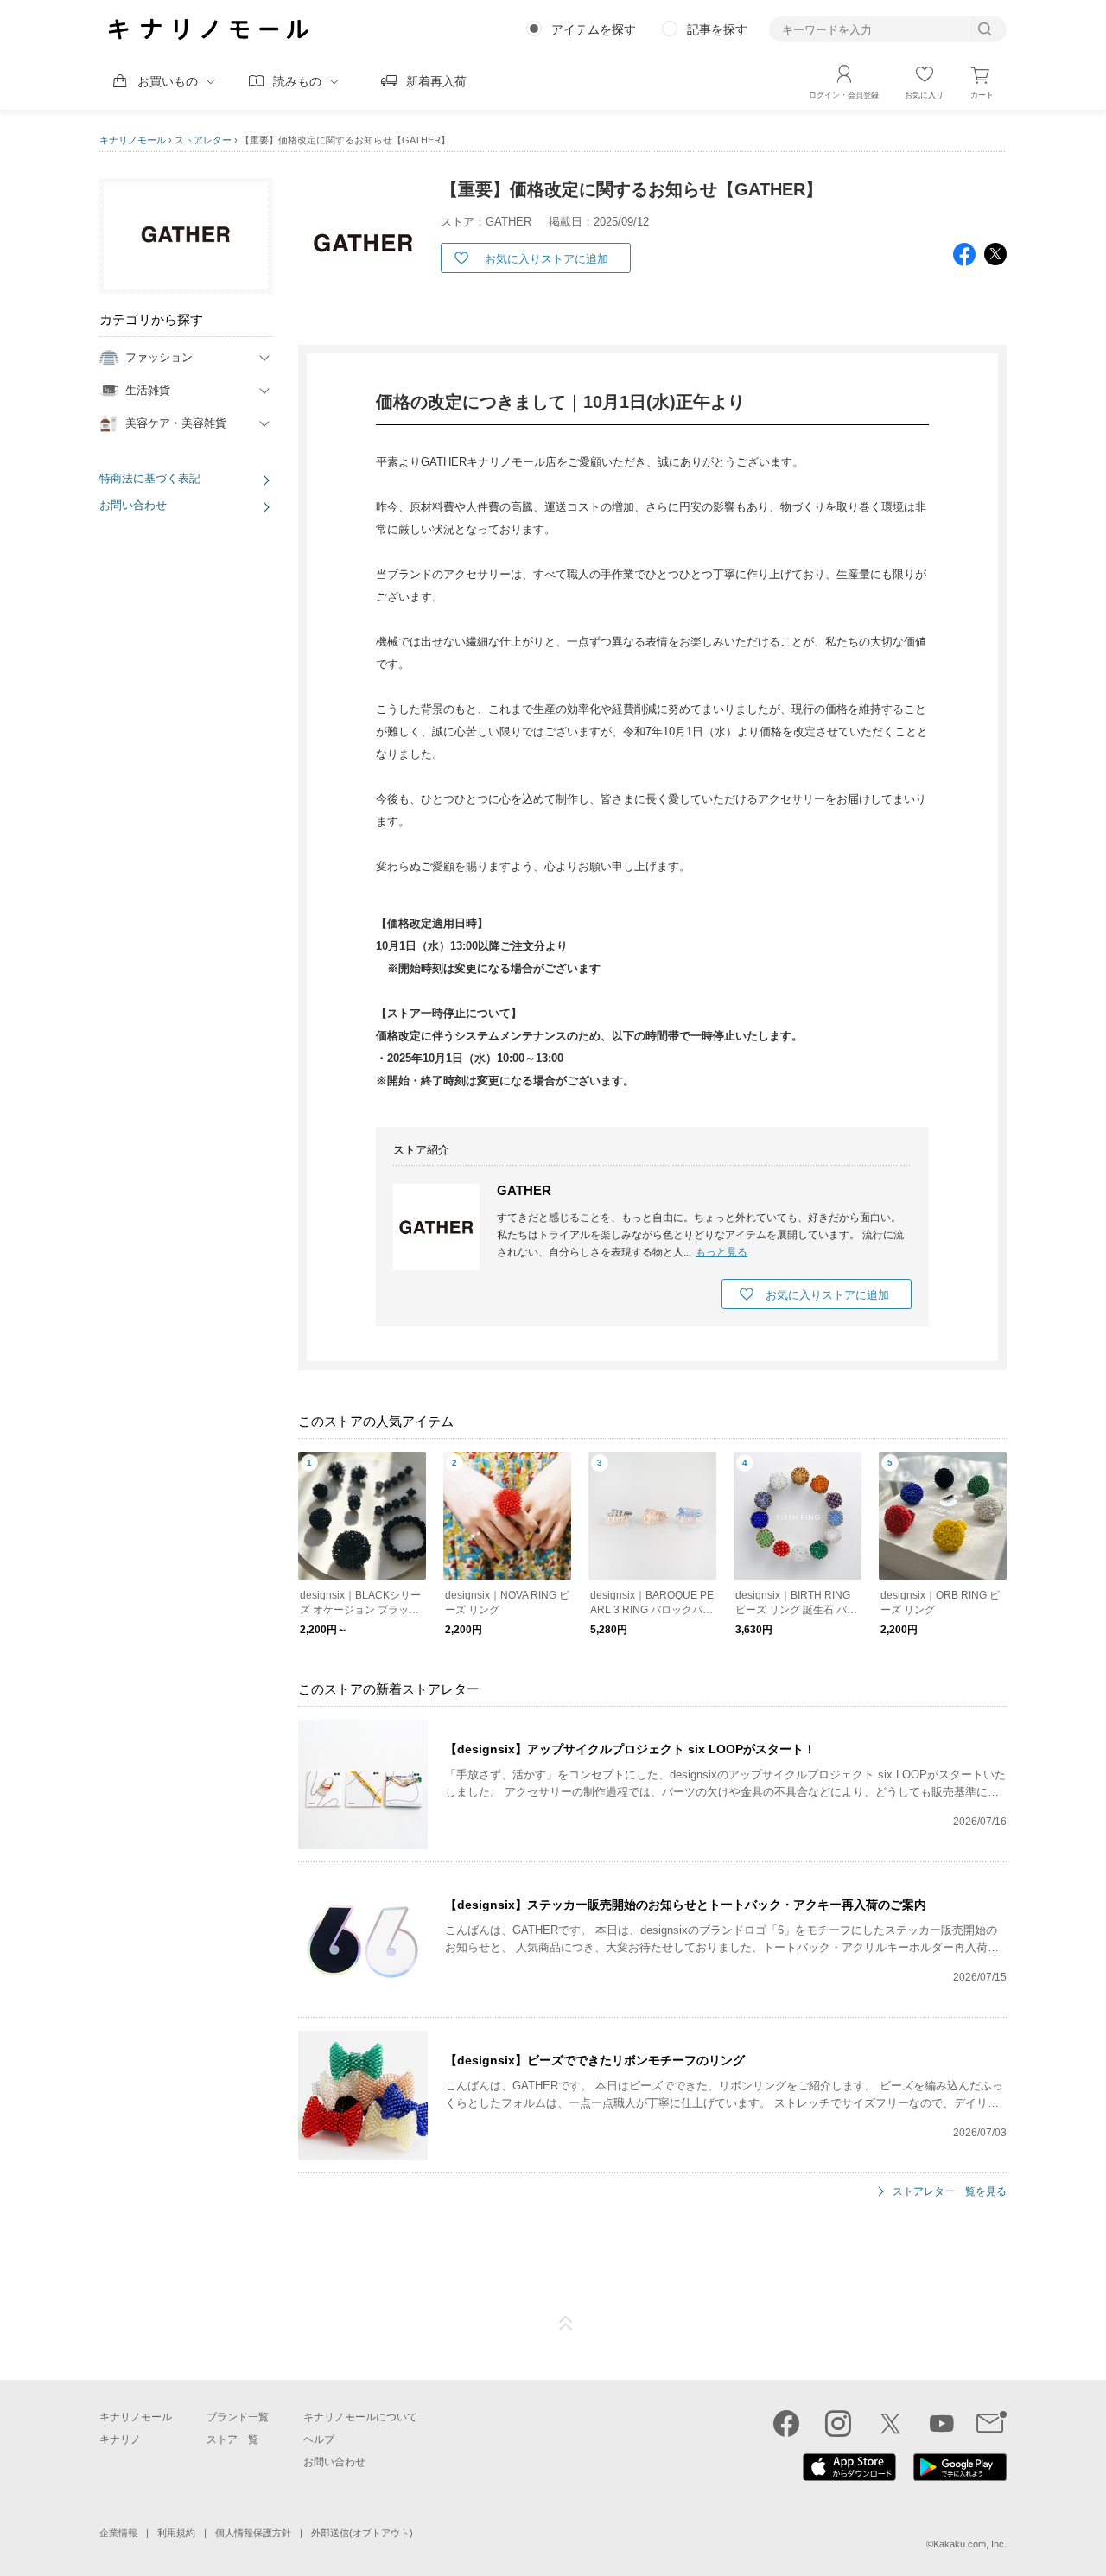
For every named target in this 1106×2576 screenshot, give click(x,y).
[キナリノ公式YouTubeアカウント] (942, 2423)
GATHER (524, 1190)
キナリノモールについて (360, 2417)
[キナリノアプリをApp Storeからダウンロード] (849, 2477)
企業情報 (118, 2533)
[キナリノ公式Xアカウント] (890, 2423)
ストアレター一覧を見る (950, 2192)
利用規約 (176, 2533)
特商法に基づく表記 (150, 478)
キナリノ (120, 2439)
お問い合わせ (133, 505)
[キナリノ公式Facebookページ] (786, 2423)
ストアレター (203, 140)
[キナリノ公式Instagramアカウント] (838, 2423)
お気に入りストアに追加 (547, 259)
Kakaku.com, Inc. (970, 2544)
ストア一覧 (232, 2439)
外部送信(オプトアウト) (362, 2533)
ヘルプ (319, 2439)
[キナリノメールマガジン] (992, 2423)
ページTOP (566, 2324)
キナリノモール (133, 140)
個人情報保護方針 (253, 2533)
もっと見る (721, 1252)
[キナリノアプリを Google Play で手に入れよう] (960, 2477)
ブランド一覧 (238, 2417)
